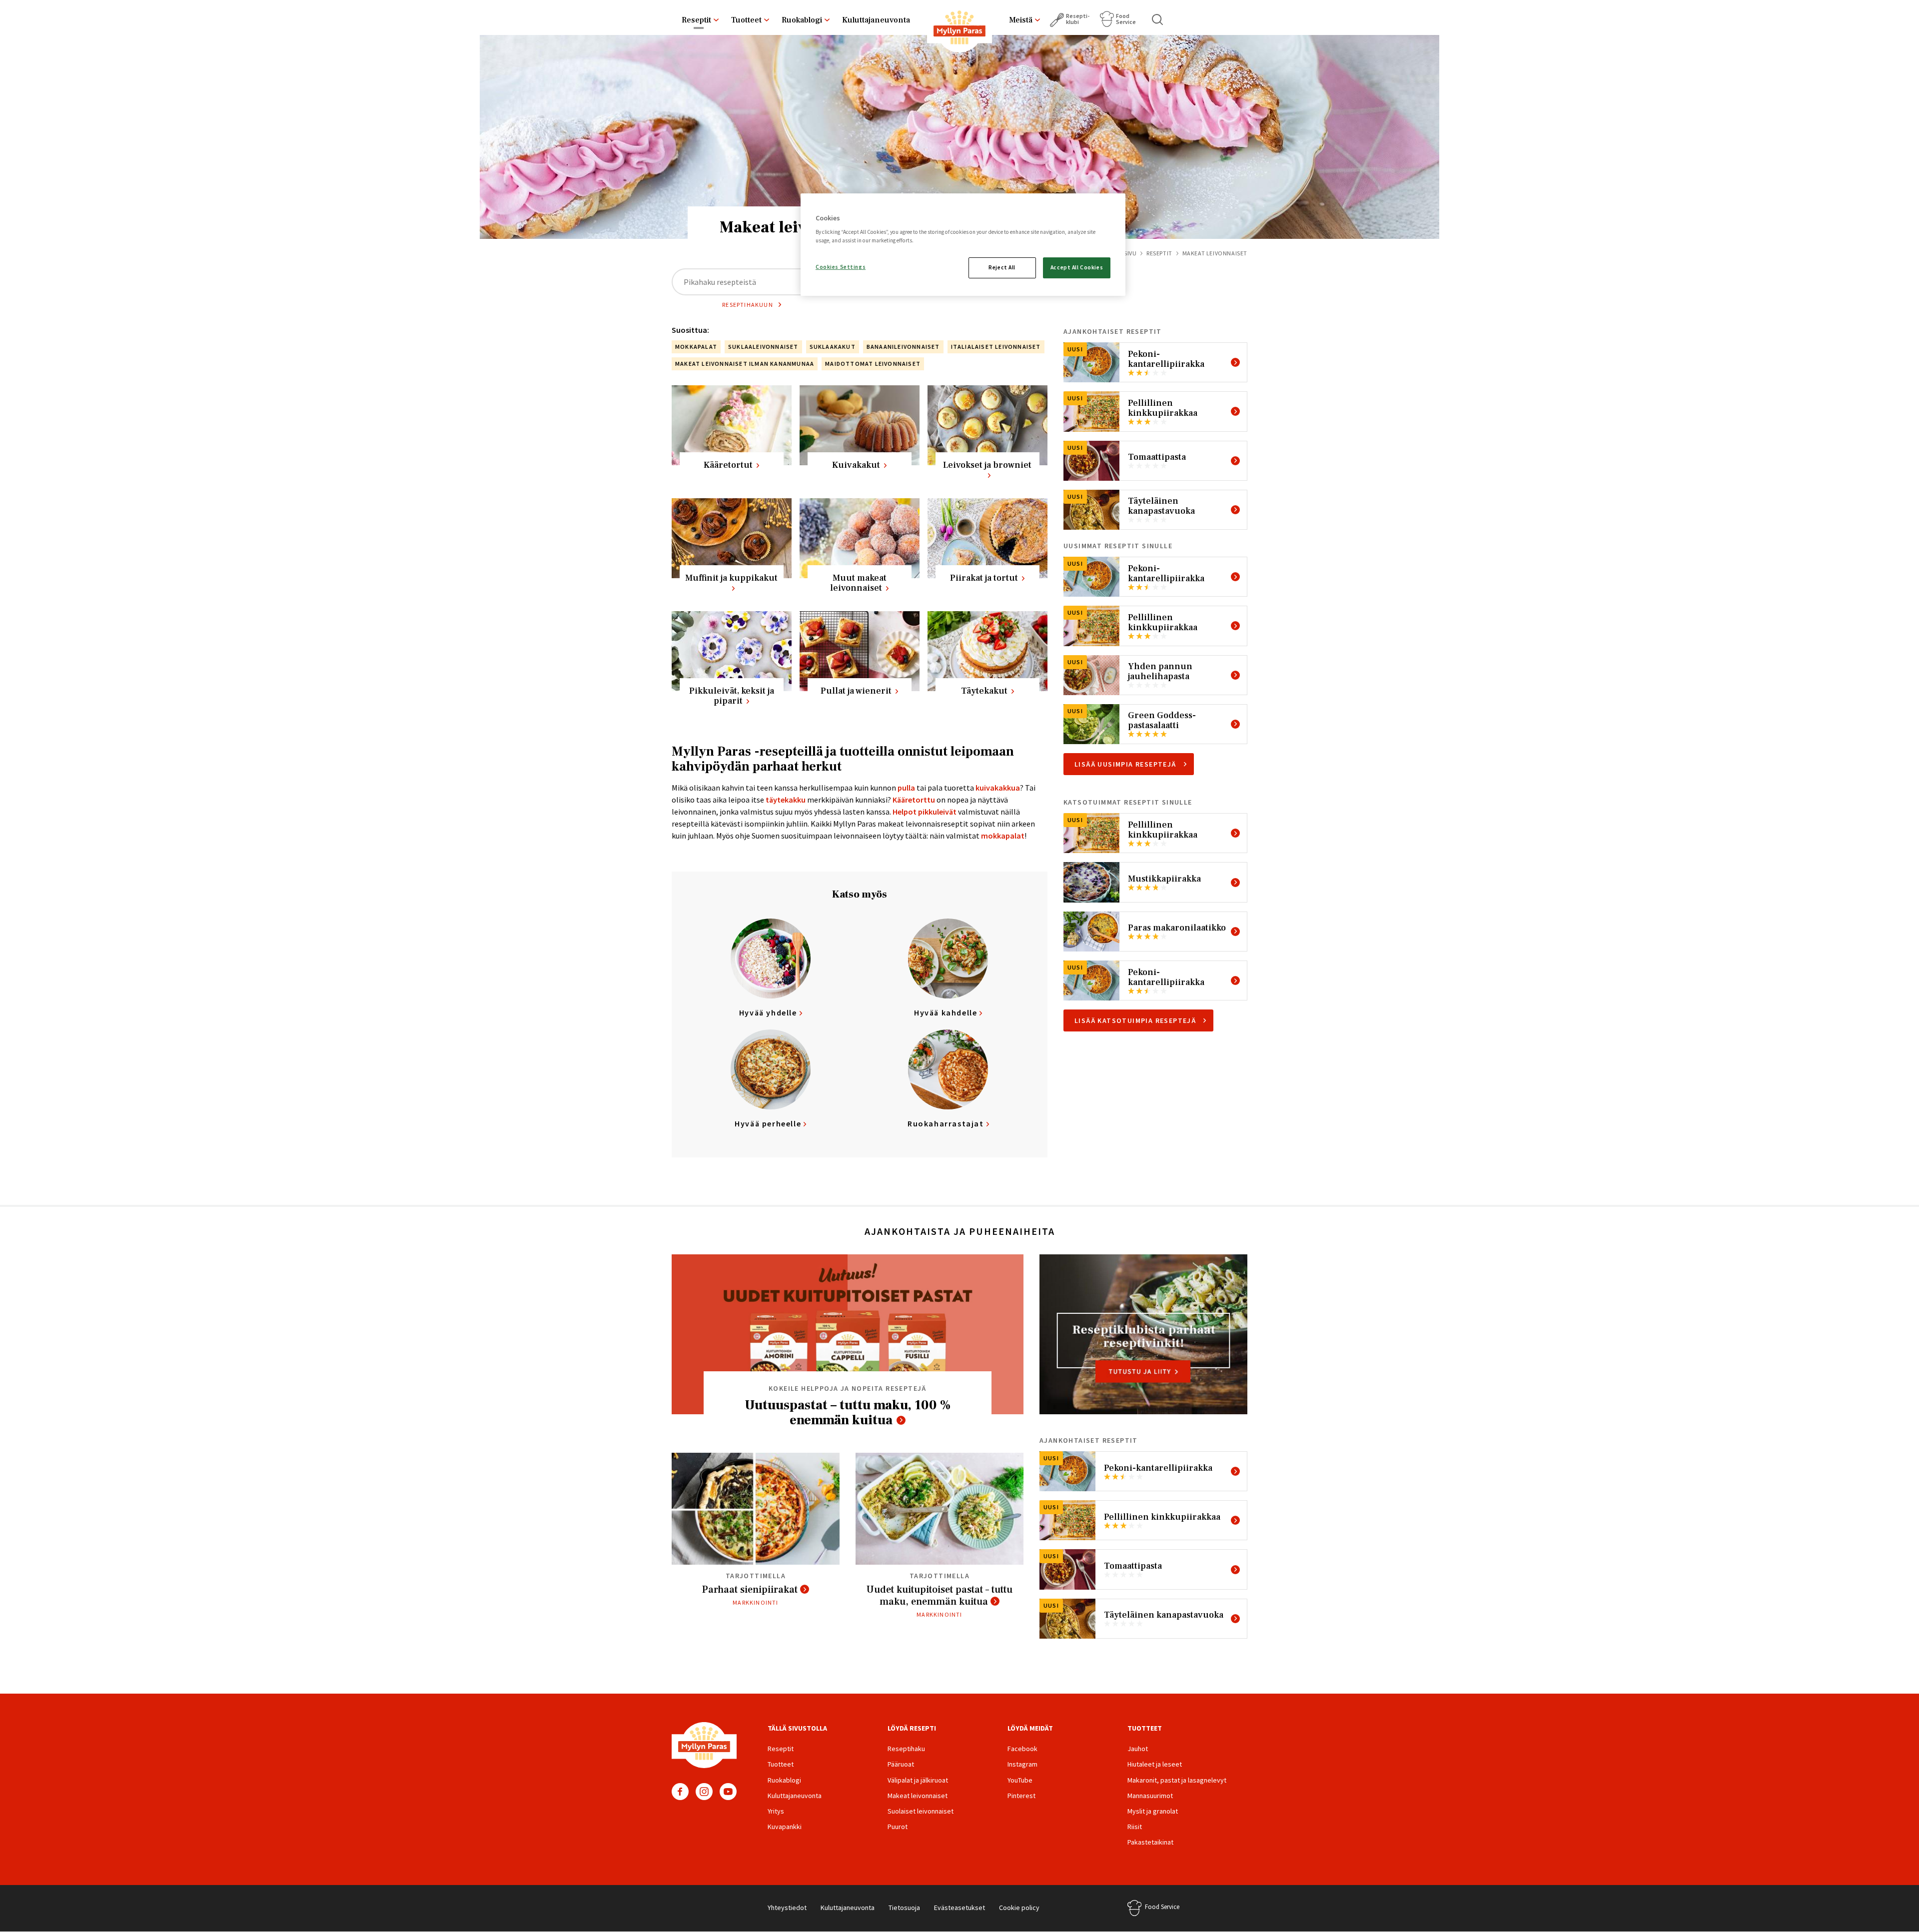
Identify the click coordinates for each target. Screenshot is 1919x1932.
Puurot (898, 1827)
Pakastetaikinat (1150, 1842)
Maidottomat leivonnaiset (873, 364)
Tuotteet (746, 20)
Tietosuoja (904, 1908)
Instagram (704, 1792)
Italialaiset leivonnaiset (996, 347)
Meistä (1021, 20)
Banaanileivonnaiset (903, 347)
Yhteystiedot (787, 1908)
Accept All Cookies (1077, 267)
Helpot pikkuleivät (925, 812)
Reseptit (696, 20)
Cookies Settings (841, 267)
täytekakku (786, 800)
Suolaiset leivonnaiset (921, 1811)
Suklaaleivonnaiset (763, 347)
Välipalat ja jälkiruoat (918, 1780)
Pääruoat (901, 1764)
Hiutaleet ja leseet (1155, 1764)
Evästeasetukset (959, 1908)
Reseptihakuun (748, 305)
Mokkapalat (696, 347)
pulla (906, 788)
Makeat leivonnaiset (918, 1796)
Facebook (680, 1792)
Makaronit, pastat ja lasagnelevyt (1177, 1780)
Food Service (1126, 19)
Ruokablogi (802, 20)
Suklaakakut (833, 347)
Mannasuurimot (1150, 1796)
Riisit (1135, 1827)
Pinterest (1021, 1796)
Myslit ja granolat (1153, 1811)
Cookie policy (1019, 1908)
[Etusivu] (959, 29)
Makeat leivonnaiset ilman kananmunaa (745, 364)
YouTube (728, 1792)
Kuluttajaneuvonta (876, 20)
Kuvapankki (785, 1827)
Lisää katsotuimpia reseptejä (1135, 1020)
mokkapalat (1003, 836)
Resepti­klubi (1078, 19)
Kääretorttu (914, 800)
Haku (1158, 19)
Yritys (776, 1811)
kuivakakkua (998, 788)
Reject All (1002, 267)
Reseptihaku (906, 1749)
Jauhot (1138, 1749)
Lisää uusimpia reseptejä (1125, 764)
